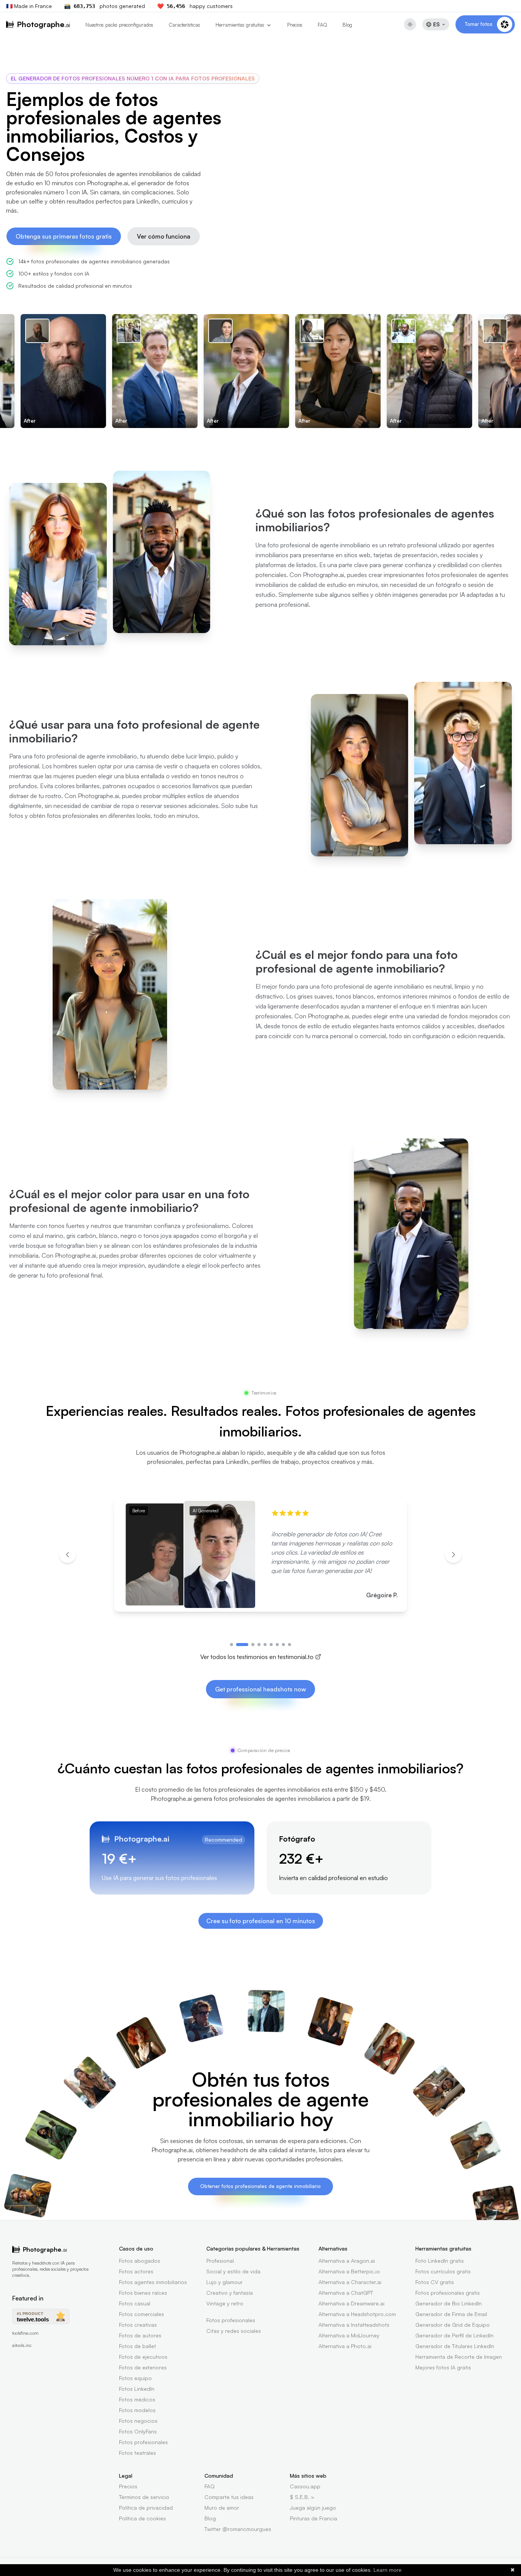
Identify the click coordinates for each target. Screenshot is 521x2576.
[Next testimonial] (453, 1555)
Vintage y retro (225, 2303)
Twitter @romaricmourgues (238, 2529)
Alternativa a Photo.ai (345, 2346)
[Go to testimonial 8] (283, 1645)
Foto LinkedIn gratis (440, 2261)
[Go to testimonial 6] (271, 1645)
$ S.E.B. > (302, 2497)
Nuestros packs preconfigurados (119, 25)
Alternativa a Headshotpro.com (357, 2314)
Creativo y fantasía (230, 2293)
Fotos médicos (137, 2399)
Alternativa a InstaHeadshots (354, 2325)
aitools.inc (22, 2345)
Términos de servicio (144, 2497)
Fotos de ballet (137, 2346)
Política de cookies (142, 2518)
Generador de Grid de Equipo (453, 2325)
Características (184, 25)
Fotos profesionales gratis (448, 2293)
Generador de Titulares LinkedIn (455, 2346)
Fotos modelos (137, 2410)
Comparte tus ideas (229, 2497)
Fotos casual (135, 2303)
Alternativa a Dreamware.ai (351, 2303)
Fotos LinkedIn (137, 2389)
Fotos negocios (138, 2421)
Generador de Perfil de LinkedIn (454, 2335)
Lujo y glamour (224, 2282)
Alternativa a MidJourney (349, 2335)
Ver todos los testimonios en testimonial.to (257, 1657)
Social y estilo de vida (233, 2271)
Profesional (220, 2261)
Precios (295, 25)
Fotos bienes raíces (143, 2293)
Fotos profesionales (143, 2442)
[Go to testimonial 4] (259, 1645)
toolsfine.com (25, 2333)
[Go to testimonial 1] (232, 1645)
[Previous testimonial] (68, 1555)
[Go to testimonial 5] (265, 1645)
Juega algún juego (313, 2508)
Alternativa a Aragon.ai (347, 2261)
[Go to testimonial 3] (253, 1645)
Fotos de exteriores (143, 2367)
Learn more (388, 2570)
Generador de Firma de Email (451, 2314)
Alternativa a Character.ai (350, 2282)
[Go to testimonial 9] (289, 1645)
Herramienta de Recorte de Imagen (459, 2357)
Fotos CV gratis (435, 2282)
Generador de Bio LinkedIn (449, 2303)
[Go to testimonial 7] (277, 1645)
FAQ (322, 25)
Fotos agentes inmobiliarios (153, 2282)
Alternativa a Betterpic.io (349, 2271)
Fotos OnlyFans (138, 2431)
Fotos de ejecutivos (143, 2357)
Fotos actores (136, 2271)
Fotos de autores (140, 2335)
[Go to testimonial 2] (242, 1645)
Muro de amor (222, 2508)
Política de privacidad (146, 2508)
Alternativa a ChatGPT (346, 2293)
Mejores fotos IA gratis (443, 2367)
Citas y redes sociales (234, 2331)
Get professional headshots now (260, 1689)
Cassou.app (305, 2486)
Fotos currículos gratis (443, 2271)
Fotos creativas (138, 2325)
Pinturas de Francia (314, 2518)
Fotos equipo (135, 2378)
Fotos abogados (140, 2261)
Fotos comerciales (142, 2314)
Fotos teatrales (137, 2453)
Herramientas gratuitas (240, 25)
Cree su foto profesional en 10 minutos (261, 1921)
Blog (347, 25)
